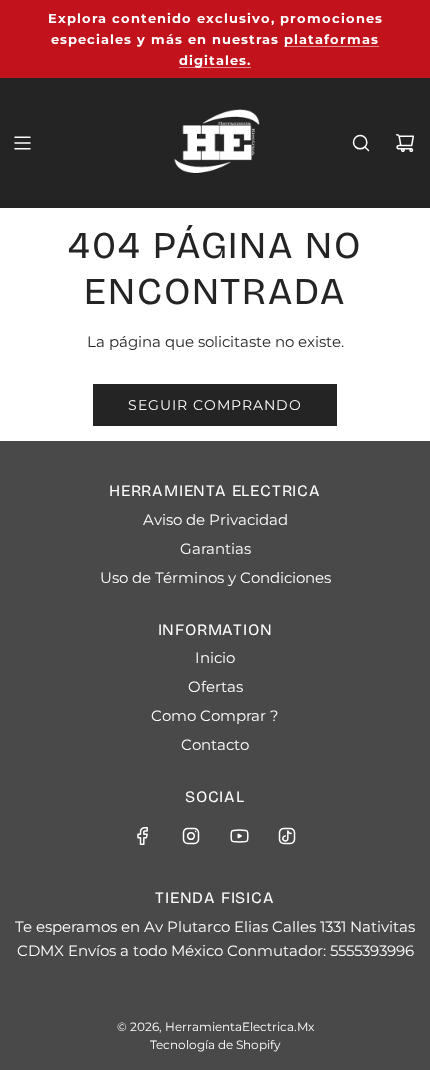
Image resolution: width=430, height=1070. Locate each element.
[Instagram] (191, 836)
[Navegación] (22, 143)
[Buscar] (361, 143)
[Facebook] (143, 836)
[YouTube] (239, 836)
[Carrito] (405, 143)
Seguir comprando (215, 405)
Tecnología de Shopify (215, 1044)
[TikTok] (287, 836)
